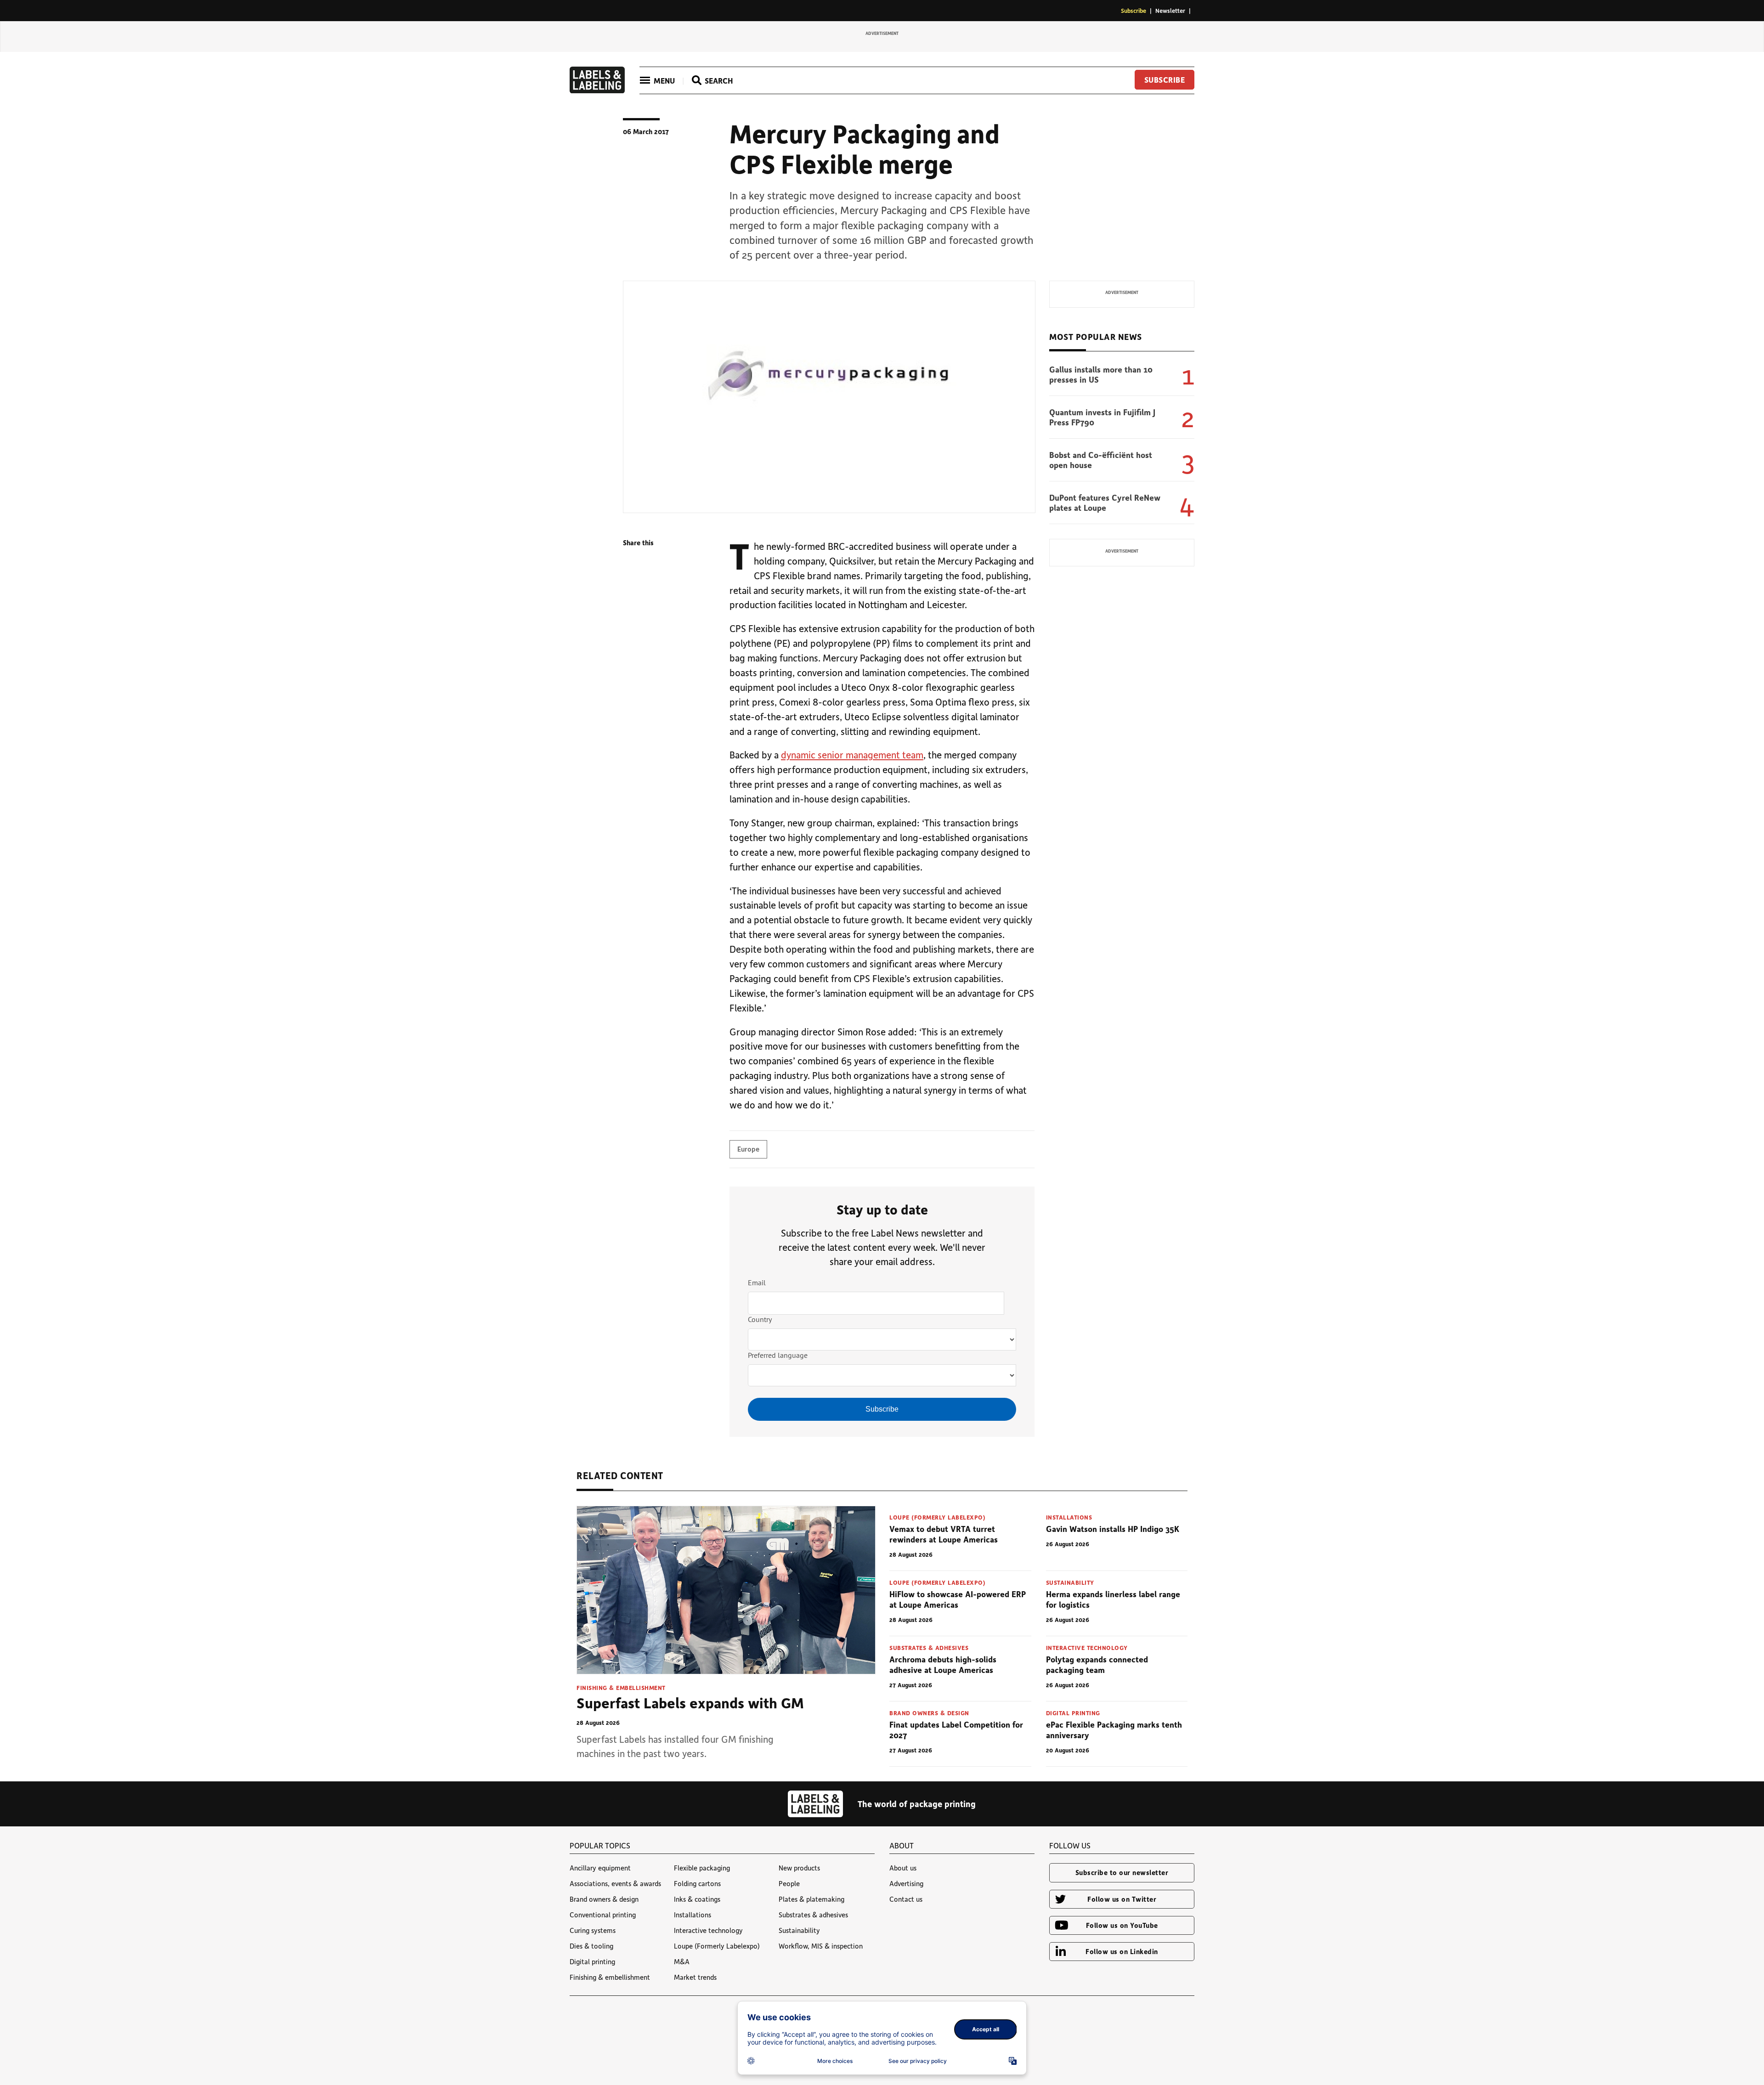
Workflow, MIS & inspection (821, 1946)
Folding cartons (697, 1883)
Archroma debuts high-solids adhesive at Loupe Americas (943, 1664)
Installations (1069, 1517)
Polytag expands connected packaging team (1097, 1664)
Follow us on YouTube (1122, 1925)
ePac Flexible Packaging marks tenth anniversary (1114, 1730)
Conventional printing (603, 1915)
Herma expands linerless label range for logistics (1113, 1599)
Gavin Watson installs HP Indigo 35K (1113, 1529)
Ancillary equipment (600, 1868)
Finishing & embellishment (621, 1687)
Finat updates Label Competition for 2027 (956, 1730)
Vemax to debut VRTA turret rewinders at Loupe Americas (944, 1534)
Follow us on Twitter (1122, 1899)
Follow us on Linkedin (1122, 1951)
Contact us (906, 1899)
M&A (682, 1961)
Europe (748, 1149)
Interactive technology (1087, 1647)
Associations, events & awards (615, 1883)
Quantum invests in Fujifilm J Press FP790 (1102, 417)
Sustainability (1070, 1582)
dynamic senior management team (852, 754)
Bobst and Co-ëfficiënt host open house (1101, 460)
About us (903, 1868)
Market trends (695, 1977)
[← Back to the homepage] (597, 90)
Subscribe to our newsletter (1122, 1872)
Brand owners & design (929, 1713)
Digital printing (1073, 1713)
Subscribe (1134, 10)
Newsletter (1170, 10)
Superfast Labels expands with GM (690, 1703)
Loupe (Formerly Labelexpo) (937, 1517)
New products (799, 1868)
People (789, 1883)
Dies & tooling (591, 1946)
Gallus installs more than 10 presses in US (1101, 375)
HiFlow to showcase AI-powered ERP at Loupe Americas (958, 1599)
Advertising (906, 1883)
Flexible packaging (702, 1868)
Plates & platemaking (811, 1899)
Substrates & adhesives (929, 1647)
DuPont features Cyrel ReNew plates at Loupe (1105, 503)
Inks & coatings (697, 1899)
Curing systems (593, 1930)
